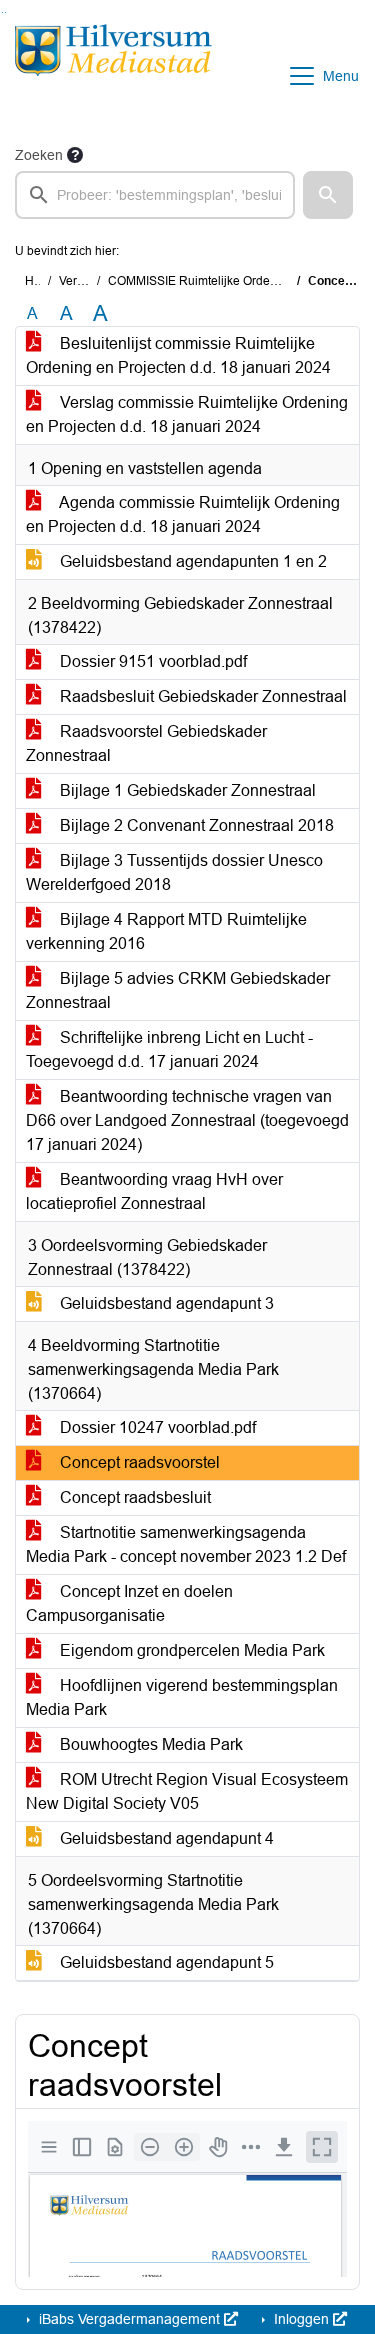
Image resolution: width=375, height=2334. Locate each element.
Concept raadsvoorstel (138, 1462)
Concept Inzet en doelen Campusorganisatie (129, 1603)
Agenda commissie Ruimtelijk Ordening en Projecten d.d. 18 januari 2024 (183, 514)
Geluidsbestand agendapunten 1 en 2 (191, 561)
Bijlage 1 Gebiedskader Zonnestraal (186, 790)
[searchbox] (155, 195)
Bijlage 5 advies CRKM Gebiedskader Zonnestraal (178, 990)
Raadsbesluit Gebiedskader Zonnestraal (201, 696)
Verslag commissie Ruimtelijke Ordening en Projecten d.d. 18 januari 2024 (187, 414)
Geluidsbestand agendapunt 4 (165, 1838)
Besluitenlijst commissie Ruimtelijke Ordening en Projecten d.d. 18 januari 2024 (178, 355)
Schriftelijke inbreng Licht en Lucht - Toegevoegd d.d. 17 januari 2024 (169, 1049)
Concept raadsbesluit (133, 1497)
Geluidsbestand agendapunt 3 (165, 1303)
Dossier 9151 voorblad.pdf (151, 661)
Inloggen (301, 2319)
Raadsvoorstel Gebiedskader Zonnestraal (146, 743)
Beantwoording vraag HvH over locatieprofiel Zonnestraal (154, 1191)
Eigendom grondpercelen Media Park (190, 1650)
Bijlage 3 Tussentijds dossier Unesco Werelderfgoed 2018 (174, 872)
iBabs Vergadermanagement (129, 2319)
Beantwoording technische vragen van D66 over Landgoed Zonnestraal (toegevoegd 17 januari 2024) (187, 1120)
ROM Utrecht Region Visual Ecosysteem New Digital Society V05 (187, 1791)
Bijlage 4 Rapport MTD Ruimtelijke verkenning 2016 (166, 931)
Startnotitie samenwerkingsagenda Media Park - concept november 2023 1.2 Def (186, 1544)
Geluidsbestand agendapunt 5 (165, 1962)
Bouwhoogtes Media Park (149, 1744)
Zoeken (39, 155)
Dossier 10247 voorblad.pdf (156, 1427)
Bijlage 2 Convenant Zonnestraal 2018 (195, 825)
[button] (328, 195)
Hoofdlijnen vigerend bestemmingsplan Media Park (182, 1697)
